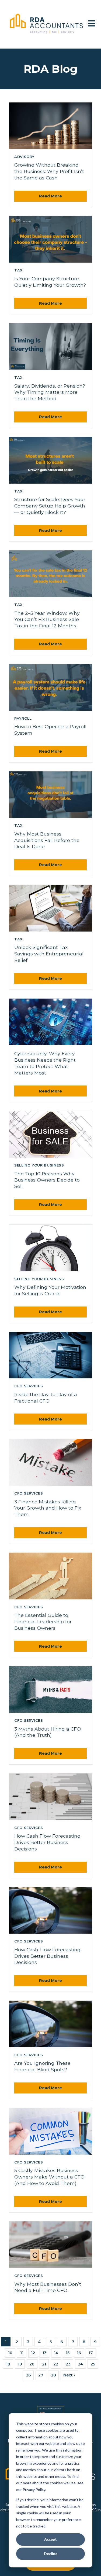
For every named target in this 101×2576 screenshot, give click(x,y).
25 (93, 2364)
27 (41, 2375)
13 (45, 2353)
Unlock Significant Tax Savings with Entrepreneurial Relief (49, 954)
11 (22, 2353)
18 (8, 2364)
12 (33, 2353)
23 (68, 2364)
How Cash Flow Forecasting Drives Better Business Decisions (47, 1842)
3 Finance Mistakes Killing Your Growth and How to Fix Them (48, 1508)
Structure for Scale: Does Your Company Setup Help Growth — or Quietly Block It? (50, 506)
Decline (51, 2554)
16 (79, 2353)
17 (91, 2353)
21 (44, 2364)
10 (10, 2353)
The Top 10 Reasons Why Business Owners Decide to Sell (47, 1180)
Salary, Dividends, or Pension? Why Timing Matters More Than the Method (50, 392)
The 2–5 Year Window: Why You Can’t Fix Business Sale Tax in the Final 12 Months (47, 619)
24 (80, 2364)
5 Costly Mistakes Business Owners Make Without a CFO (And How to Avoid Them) (49, 2177)
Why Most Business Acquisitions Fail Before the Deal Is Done (47, 840)
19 (20, 2364)
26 (28, 2375)
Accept (50, 2539)
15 (68, 2353)
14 (56, 2353)
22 (56, 2364)
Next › (69, 2375)
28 (53, 2375)
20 (32, 2364)
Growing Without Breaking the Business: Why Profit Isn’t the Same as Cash (49, 171)
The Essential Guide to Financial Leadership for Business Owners (43, 1622)
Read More (50, 196)
